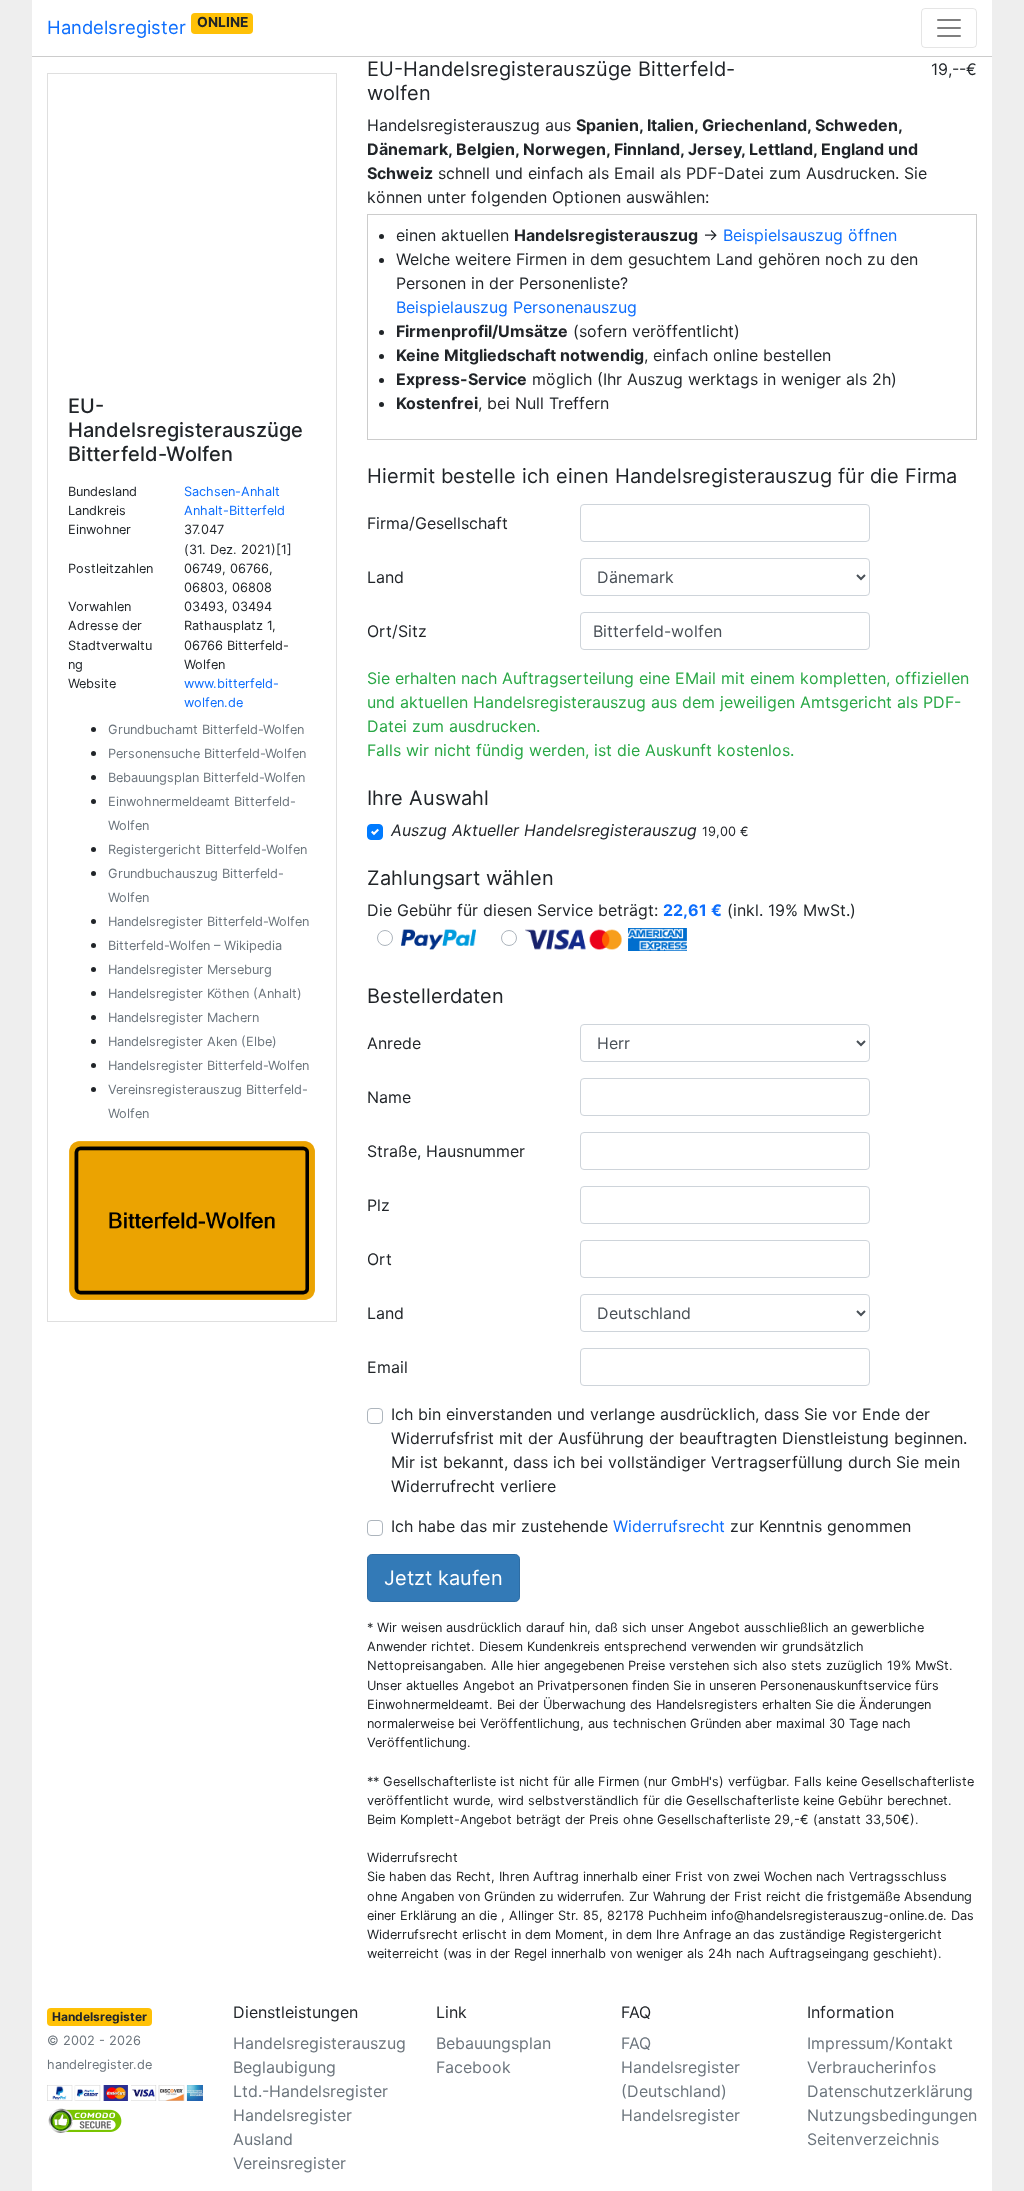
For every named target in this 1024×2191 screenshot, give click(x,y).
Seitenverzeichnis (873, 2139)
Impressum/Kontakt (880, 2043)
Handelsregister (147, 26)
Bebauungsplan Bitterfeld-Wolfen (206, 777)
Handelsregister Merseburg (190, 969)
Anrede (394, 1043)
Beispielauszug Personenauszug (516, 307)
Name (389, 1097)
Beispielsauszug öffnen (810, 235)
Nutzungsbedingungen (892, 2115)
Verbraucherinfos (871, 2067)
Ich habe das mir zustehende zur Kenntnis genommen (651, 1526)
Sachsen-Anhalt (232, 491)
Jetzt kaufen (443, 1578)
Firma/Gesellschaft (437, 523)
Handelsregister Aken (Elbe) (192, 1041)
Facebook (473, 2067)
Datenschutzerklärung (890, 2091)
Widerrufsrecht (669, 1526)
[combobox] (725, 523)
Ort (379, 1259)
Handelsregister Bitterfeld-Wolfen (208, 921)
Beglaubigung (284, 2067)
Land (385, 577)
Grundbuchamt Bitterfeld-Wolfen (206, 729)
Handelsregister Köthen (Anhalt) (205, 993)
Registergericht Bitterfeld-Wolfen (207, 849)
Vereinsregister (289, 2163)
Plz (378, 1205)
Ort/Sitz (397, 631)
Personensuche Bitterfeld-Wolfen (207, 753)
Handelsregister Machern (183, 1017)
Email (387, 1367)
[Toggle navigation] (949, 28)
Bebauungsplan (493, 2043)
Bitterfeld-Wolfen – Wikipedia (195, 945)
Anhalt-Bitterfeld (234, 510)
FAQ (636, 2043)
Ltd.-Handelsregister (310, 2091)
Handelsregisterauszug (319, 2043)
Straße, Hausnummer (446, 1151)
